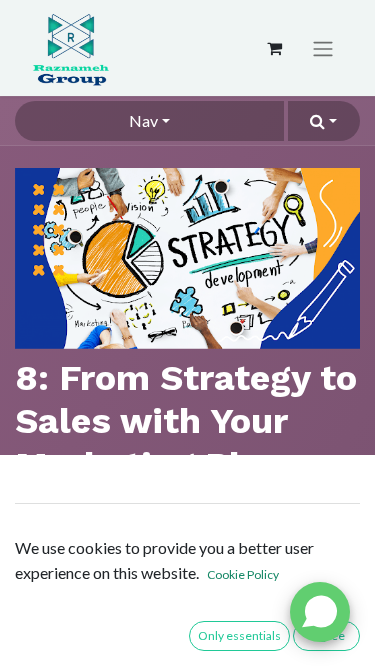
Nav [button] (143, 120)
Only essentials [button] (239, 635)
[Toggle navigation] (323, 48)
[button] (324, 121)
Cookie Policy (243, 574)
